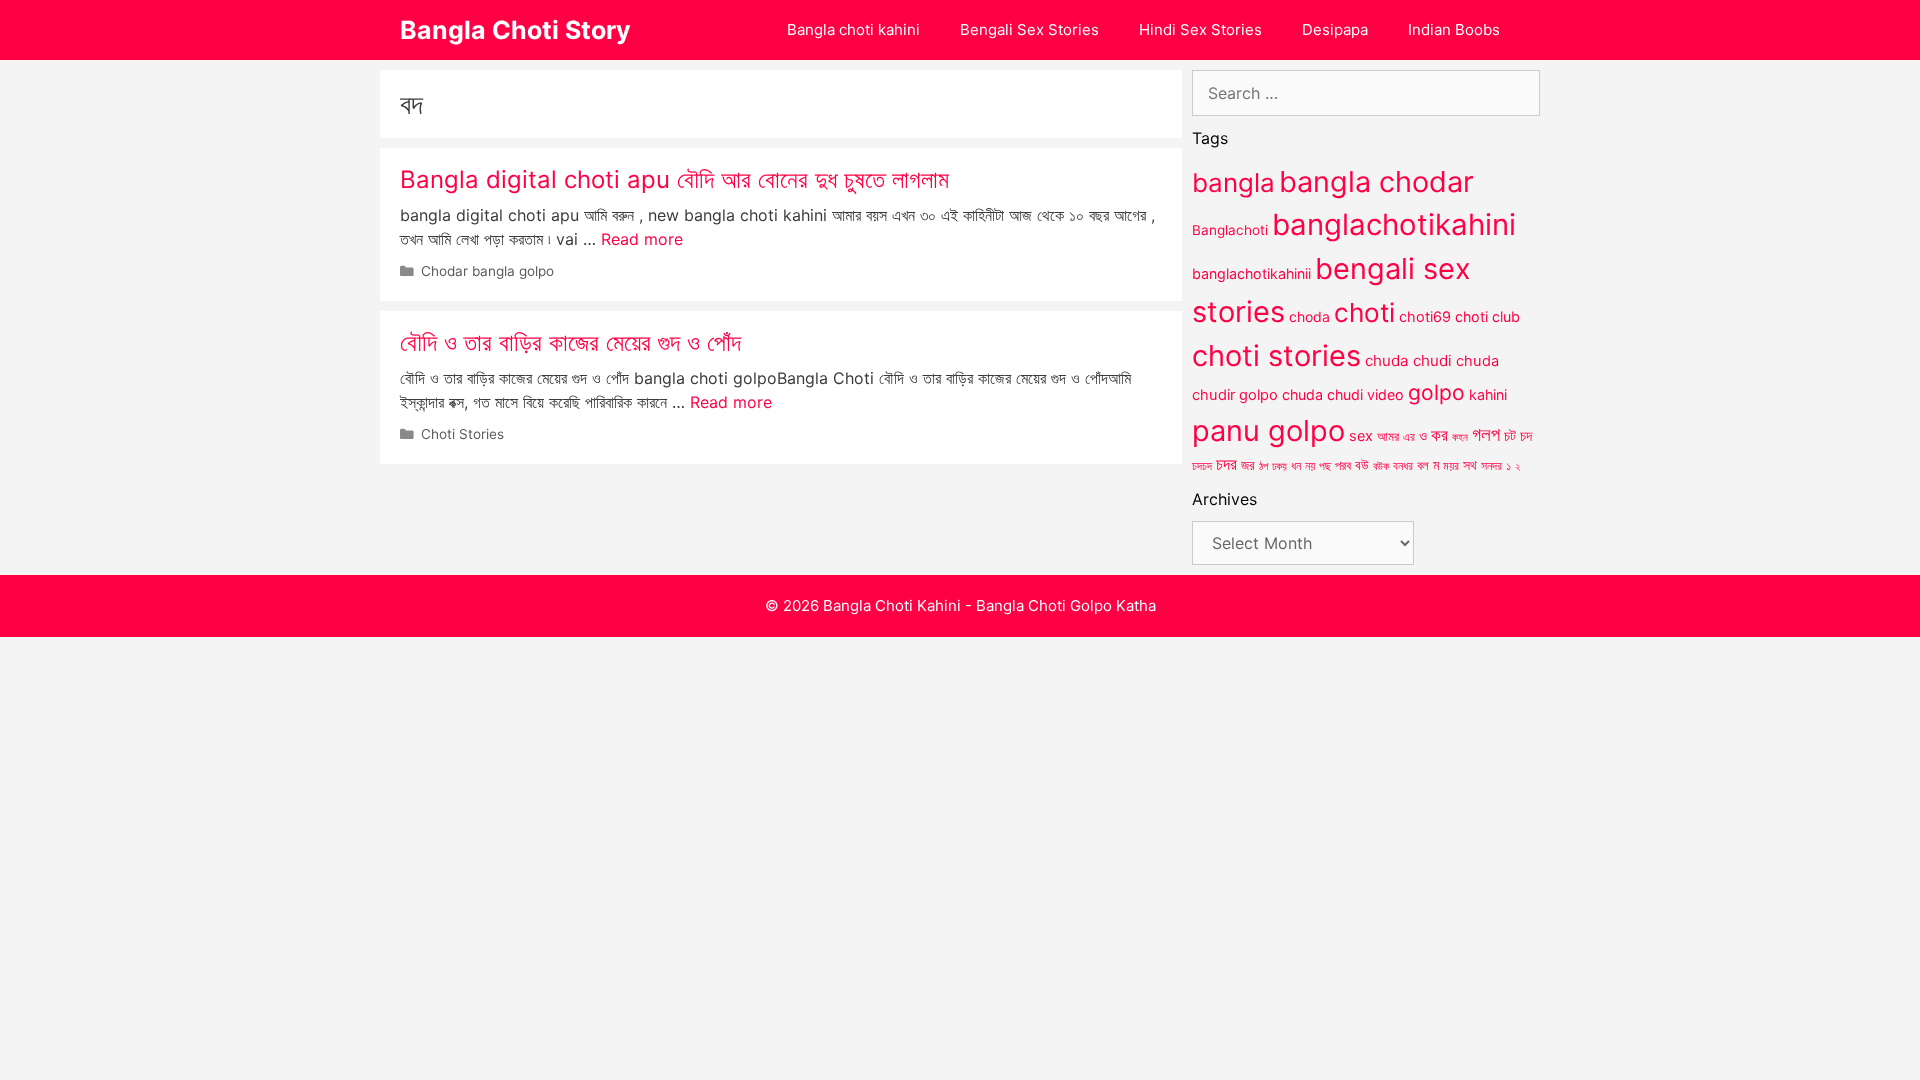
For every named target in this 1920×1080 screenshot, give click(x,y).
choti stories (1276, 355)
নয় (1310, 466)
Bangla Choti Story (515, 30)
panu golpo (1268, 430)
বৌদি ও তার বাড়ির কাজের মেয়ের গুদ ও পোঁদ (570, 342)
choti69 (1425, 316)
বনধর (1403, 466)
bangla (1233, 182)
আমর (1388, 436)
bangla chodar (1376, 181)
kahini (1488, 394)
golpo (1436, 392)
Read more (642, 239)
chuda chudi (1408, 360)
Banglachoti (1230, 230)
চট (1510, 435)
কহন (1460, 437)
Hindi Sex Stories (1200, 29)
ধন (1296, 466)
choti (1364, 312)
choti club (1487, 316)
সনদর (1491, 466)
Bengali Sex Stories (1029, 29)
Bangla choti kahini (853, 29)
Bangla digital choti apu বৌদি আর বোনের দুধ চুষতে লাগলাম (674, 179)
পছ (1325, 466)
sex (1361, 435)
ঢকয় (1279, 466)
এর (1409, 436)
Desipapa (1335, 29)
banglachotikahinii (1251, 273)
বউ (1362, 465)
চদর (1226, 464)
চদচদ (1202, 466)
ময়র (1451, 465)
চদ (1526, 436)
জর (1248, 465)
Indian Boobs (1454, 29)
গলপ (1486, 434)
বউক (1381, 466)
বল (1423, 465)
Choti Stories (462, 434)
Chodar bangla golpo (487, 271)
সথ (1470, 464)
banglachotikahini (1394, 224)
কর (1439, 434)
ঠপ (1263, 466)
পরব (1343, 465)
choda (1309, 316)
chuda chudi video (1343, 394)
